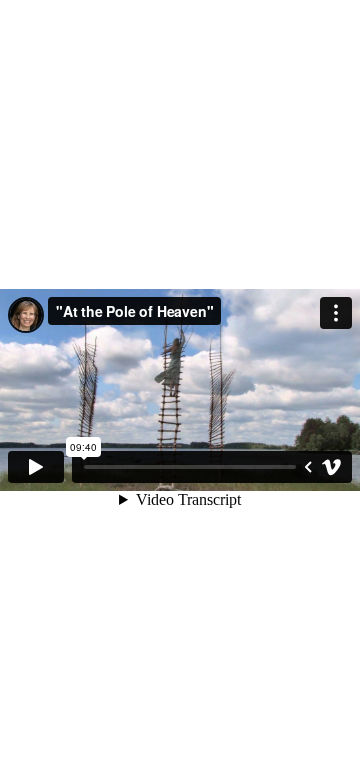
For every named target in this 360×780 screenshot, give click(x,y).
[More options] (336, 313)
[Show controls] (308, 467)
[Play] (36, 467)
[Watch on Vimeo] (332, 467)
